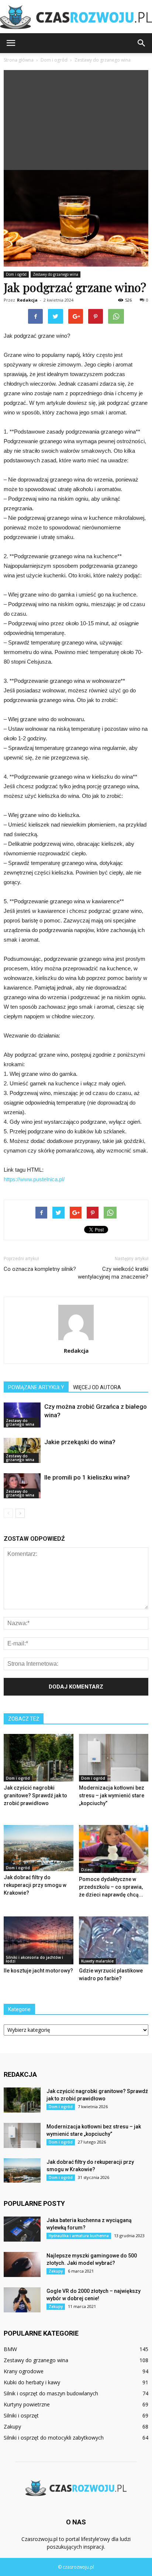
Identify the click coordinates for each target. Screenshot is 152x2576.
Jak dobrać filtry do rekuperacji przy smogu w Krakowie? (35, 1885)
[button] (142, 43)
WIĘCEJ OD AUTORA (97, 1387)
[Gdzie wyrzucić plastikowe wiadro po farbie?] (114, 1940)
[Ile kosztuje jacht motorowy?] (39, 1940)
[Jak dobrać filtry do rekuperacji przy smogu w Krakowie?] (39, 1848)
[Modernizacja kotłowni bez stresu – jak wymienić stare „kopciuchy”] (114, 1758)
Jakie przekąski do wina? (80, 1442)
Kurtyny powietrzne (27, 2404)
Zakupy (56, 2271)
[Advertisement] (76, 118)
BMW (10, 2349)
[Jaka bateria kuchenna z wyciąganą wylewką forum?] (22, 2229)
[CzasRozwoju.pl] (76, 17)
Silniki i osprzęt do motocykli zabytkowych (54, 2438)
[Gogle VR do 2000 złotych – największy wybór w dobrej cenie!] (22, 2300)
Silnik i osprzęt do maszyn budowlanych (51, 2393)
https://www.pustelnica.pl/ (34, 1179)
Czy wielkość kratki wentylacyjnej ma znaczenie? (113, 1273)
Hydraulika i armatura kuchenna (79, 2236)
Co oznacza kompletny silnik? (40, 1269)
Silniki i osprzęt (21, 2415)
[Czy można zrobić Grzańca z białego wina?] (22, 1415)
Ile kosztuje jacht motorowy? (38, 1971)
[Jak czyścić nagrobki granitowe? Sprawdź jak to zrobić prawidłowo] (39, 1758)
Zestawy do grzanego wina (56, 274)
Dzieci (87, 1870)
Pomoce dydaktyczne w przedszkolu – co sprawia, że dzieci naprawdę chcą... (111, 1887)
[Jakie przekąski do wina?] (22, 1451)
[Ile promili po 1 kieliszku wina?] (22, 1486)
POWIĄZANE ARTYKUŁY (36, 1387)
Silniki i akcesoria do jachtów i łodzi (34, 1959)
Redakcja (27, 300)
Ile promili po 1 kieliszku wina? (87, 1477)
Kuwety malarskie (97, 1961)
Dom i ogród (16, 274)
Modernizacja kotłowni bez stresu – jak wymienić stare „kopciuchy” (112, 1795)
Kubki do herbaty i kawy (32, 2382)
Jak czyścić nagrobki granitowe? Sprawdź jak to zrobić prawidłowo (35, 1795)
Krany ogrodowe (24, 2371)
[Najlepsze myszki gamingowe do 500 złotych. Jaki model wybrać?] (22, 2265)
